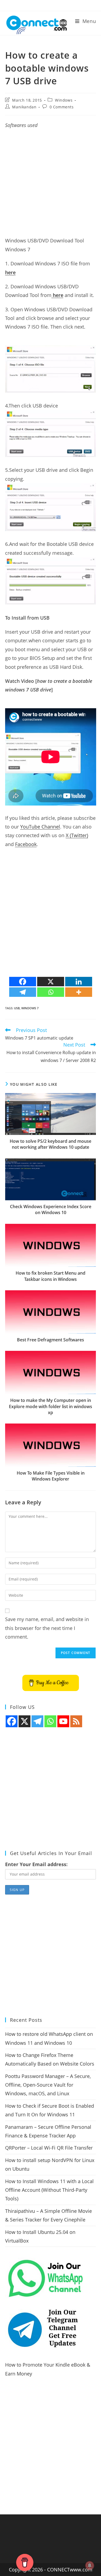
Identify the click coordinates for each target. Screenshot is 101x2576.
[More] (79, 992)
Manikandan (24, 107)
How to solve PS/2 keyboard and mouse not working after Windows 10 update (50, 1144)
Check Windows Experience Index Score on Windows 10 (51, 1210)
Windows (64, 100)
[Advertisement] (50, 186)
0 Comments (62, 107)
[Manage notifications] (90, 2565)
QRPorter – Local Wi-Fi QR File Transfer (49, 2148)
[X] (51, 982)
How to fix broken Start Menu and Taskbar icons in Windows (50, 1276)
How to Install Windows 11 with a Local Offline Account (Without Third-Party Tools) (49, 2190)
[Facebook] (23, 982)
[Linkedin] (79, 982)
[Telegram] (23, 992)
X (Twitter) (77, 835)
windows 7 (30, 1008)
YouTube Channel (40, 827)
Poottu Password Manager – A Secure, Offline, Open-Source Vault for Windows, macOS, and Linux (48, 2085)
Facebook (26, 844)
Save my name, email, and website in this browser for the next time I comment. (47, 1628)
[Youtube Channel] (63, 1721)
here (10, 272)
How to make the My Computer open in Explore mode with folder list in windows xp (50, 1406)
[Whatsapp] (51, 992)
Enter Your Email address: (36, 1864)
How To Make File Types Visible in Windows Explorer (51, 1476)
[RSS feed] (76, 1721)
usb (17, 1008)
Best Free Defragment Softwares (50, 1340)
